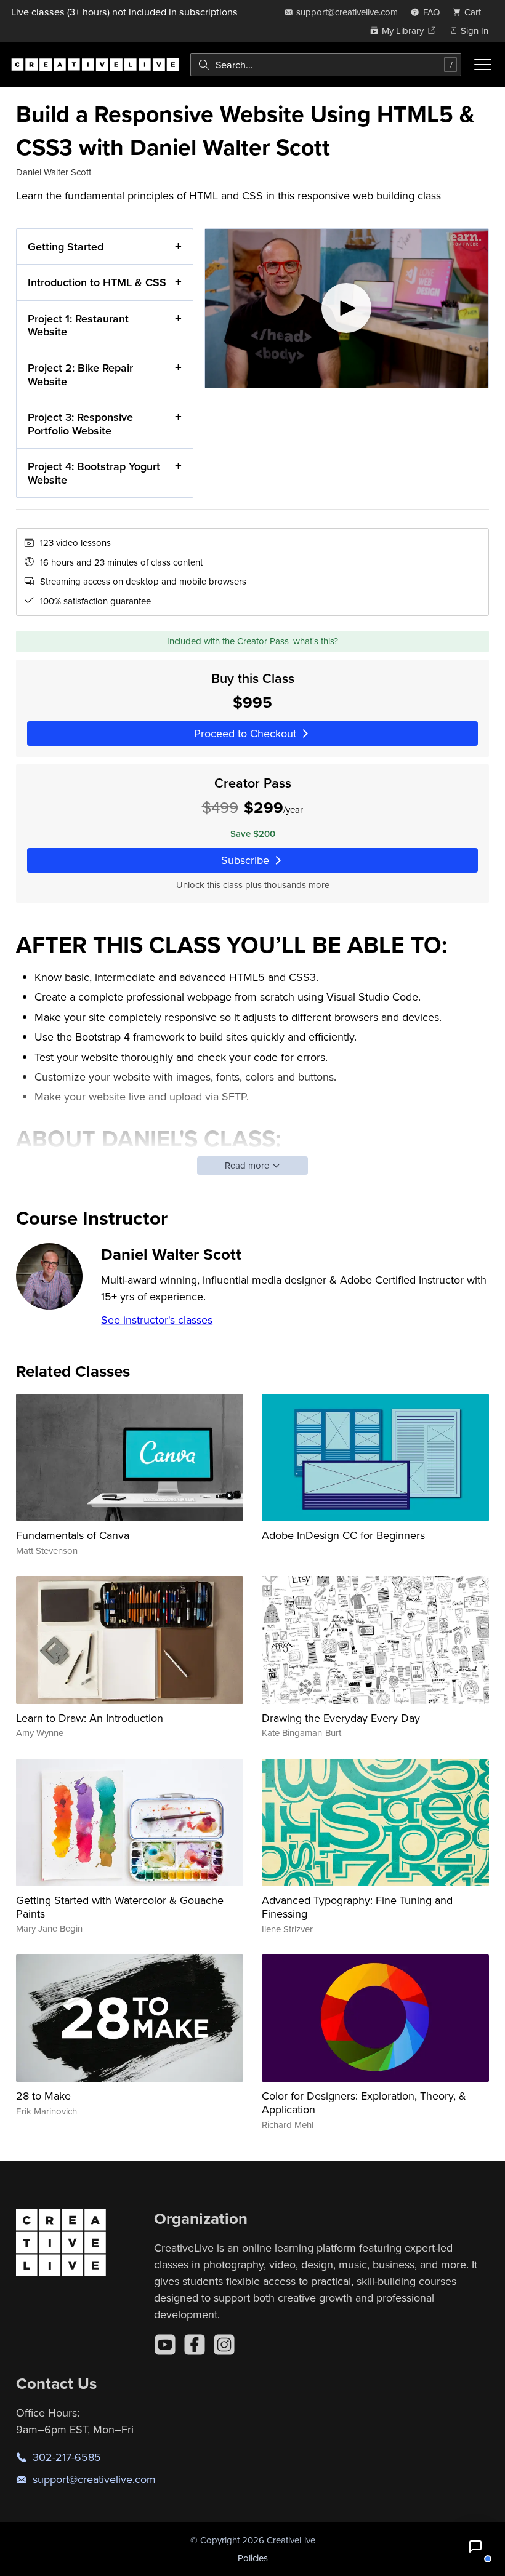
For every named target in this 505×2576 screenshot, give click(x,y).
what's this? (316, 641)
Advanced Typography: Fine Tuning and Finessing (357, 1907)
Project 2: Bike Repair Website (80, 374)
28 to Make (43, 2096)
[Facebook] (195, 2345)
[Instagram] (224, 2345)
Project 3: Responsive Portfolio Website (80, 424)
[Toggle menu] (483, 65)
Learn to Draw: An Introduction (90, 1718)
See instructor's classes (157, 1320)
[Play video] (347, 308)
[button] (475, 2546)
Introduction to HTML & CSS (97, 282)
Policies (253, 2558)
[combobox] (326, 65)
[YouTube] (165, 2345)
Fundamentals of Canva (73, 1535)
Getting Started (66, 246)
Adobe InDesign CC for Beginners (343, 1535)
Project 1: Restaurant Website (78, 325)
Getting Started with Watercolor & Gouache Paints (120, 1907)
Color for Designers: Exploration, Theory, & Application (364, 2102)
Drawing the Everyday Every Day (341, 1718)
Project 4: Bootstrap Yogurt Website (94, 473)
